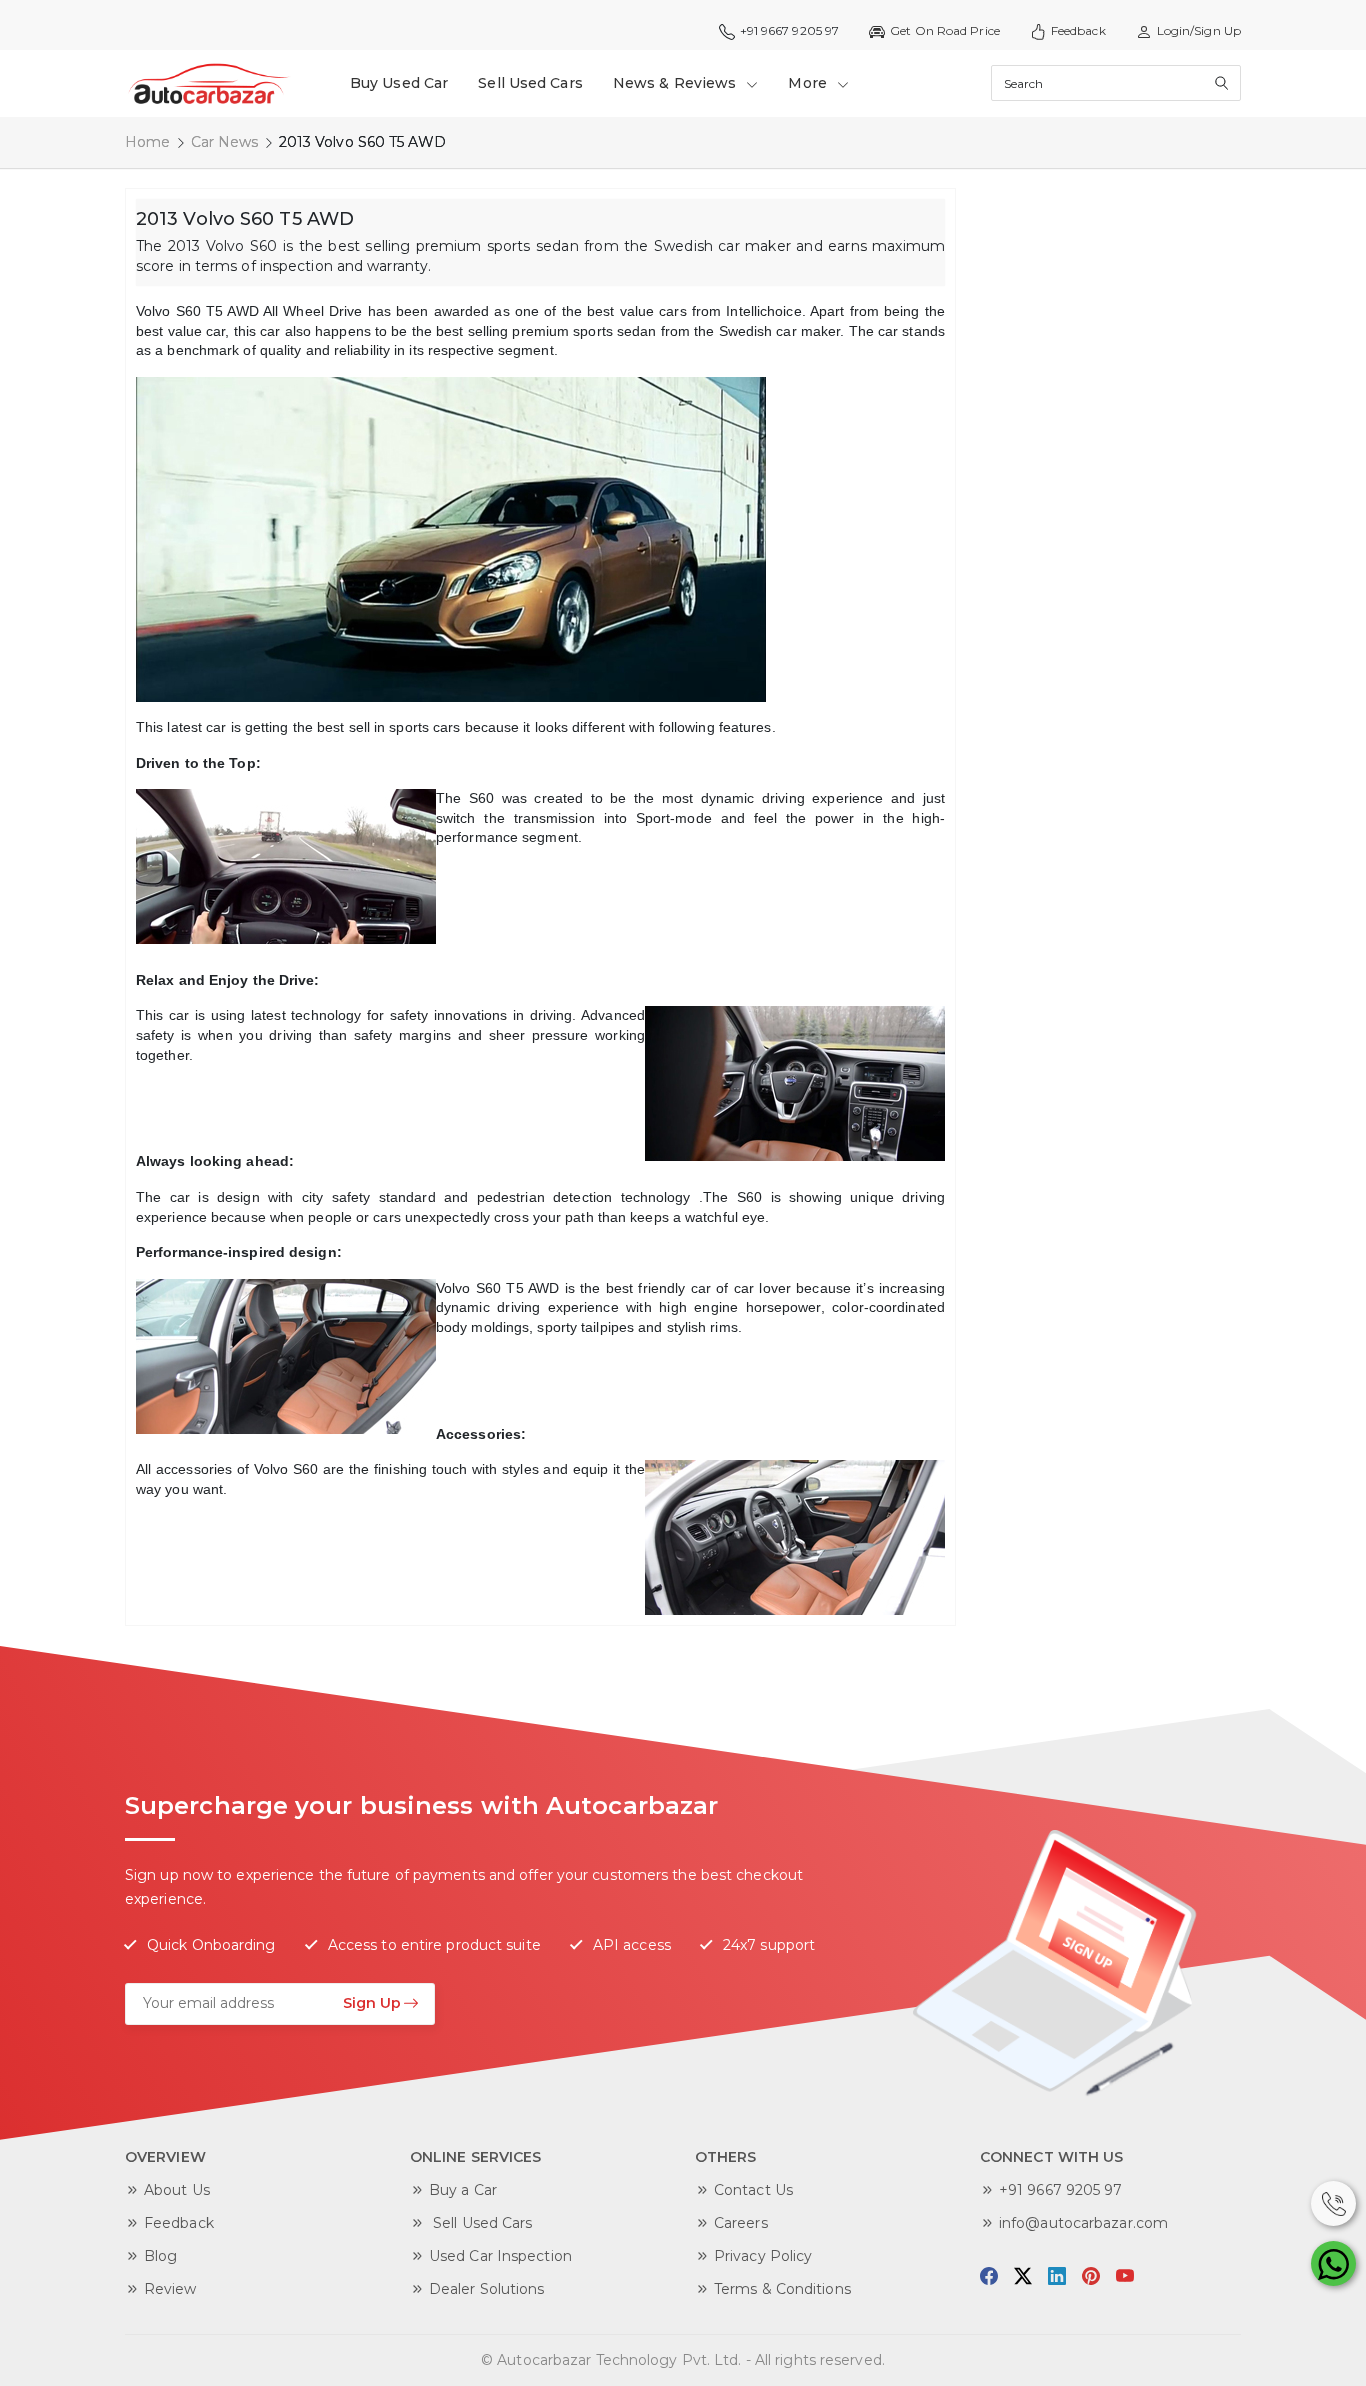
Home (147, 142)
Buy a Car (463, 2190)
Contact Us (753, 2190)
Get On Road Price (945, 30)
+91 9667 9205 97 (1061, 2190)
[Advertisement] (1118, 488)
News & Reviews (677, 83)
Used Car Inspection (500, 2256)
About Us (177, 2190)
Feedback (1078, 30)
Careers (741, 2223)
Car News (225, 142)
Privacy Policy (763, 2256)
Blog (160, 2256)
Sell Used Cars (530, 83)
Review (170, 2289)
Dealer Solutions (487, 2289)
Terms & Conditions (782, 2289)
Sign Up (372, 2003)
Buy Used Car (399, 83)
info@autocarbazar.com (1083, 2223)
